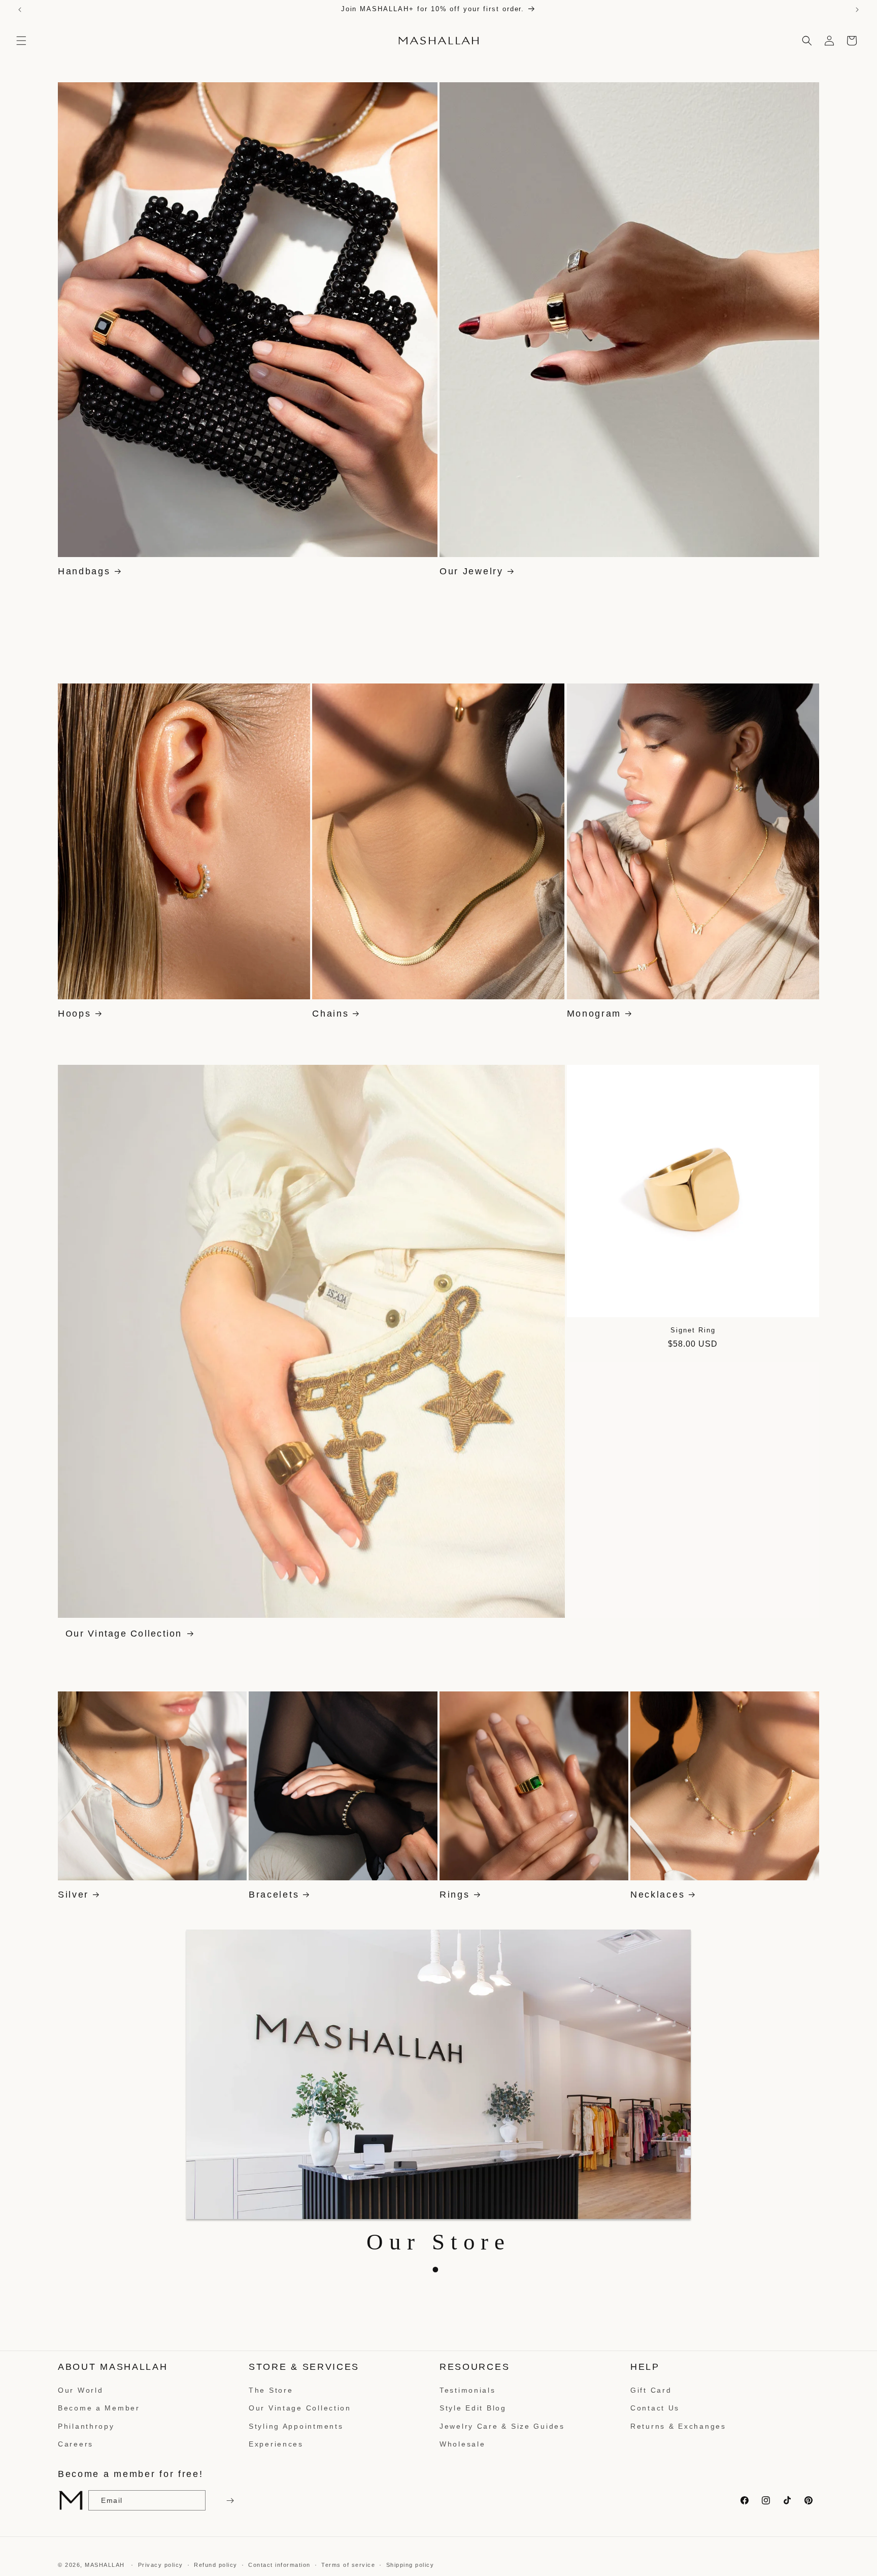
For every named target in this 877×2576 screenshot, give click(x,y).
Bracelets (274, 1895)
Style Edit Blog (473, 2408)
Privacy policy (161, 2564)
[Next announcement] (857, 10)
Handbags (84, 571)
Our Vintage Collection (124, 1634)
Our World (80, 2390)
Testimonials (468, 2390)
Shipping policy (410, 2564)
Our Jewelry (471, 571)
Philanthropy (86, 2426)
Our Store (438, 2242)
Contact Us (655, 2408)
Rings (455, 1895)
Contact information (279, 2564)
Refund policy (216, 2564)
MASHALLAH (105, 2565)
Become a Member (99, 2408)
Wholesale (462, 2444)
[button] (21, 41)
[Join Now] (229, 2501)
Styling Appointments (296, 2426)
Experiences (276, 2444)
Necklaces (657, 1895)
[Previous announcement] (20, 10)
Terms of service (348, 2564)
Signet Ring (693, 1330)
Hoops (75, 1014)
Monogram (594, 1014)
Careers (76, 2444)
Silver (73, 1895)
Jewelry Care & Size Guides (502, 2426)
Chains (330, 1014)
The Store (271, 2390)
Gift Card (651, 2390)
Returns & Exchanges (678, 2426)
